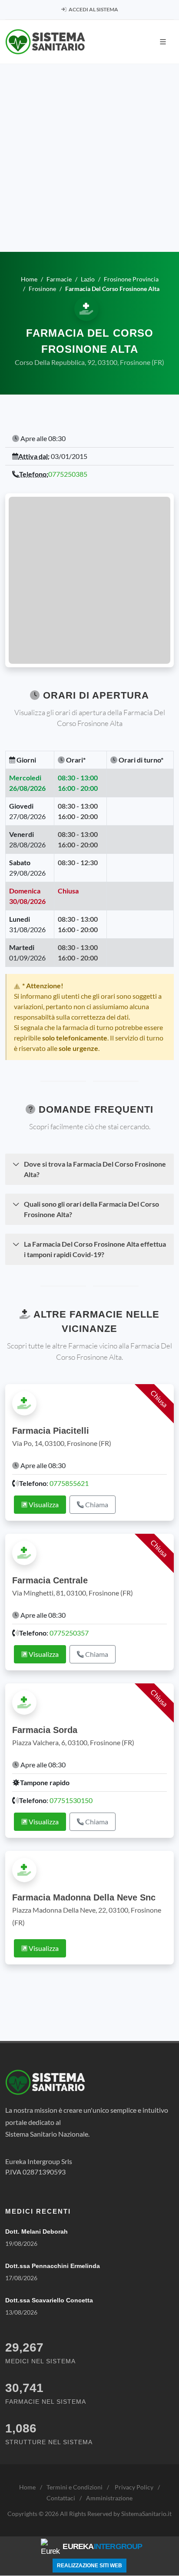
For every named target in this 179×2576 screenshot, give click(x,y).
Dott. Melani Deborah (36, 2231)
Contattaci (61, 2498)
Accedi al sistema (93, 9)
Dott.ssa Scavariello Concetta (49, 2300)
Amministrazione (109, 2498)
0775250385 (68, 474)
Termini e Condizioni (75, 2487)
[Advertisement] (89, 158)
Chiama (96, 1504)
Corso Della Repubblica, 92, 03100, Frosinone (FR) (89, 362)
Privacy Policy (134, 2487)
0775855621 (69, 1483)
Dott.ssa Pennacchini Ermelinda (53, 2266)
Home (27, 2487)
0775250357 (69, 1633)
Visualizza (43, 1504)
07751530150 (71, 1800)
